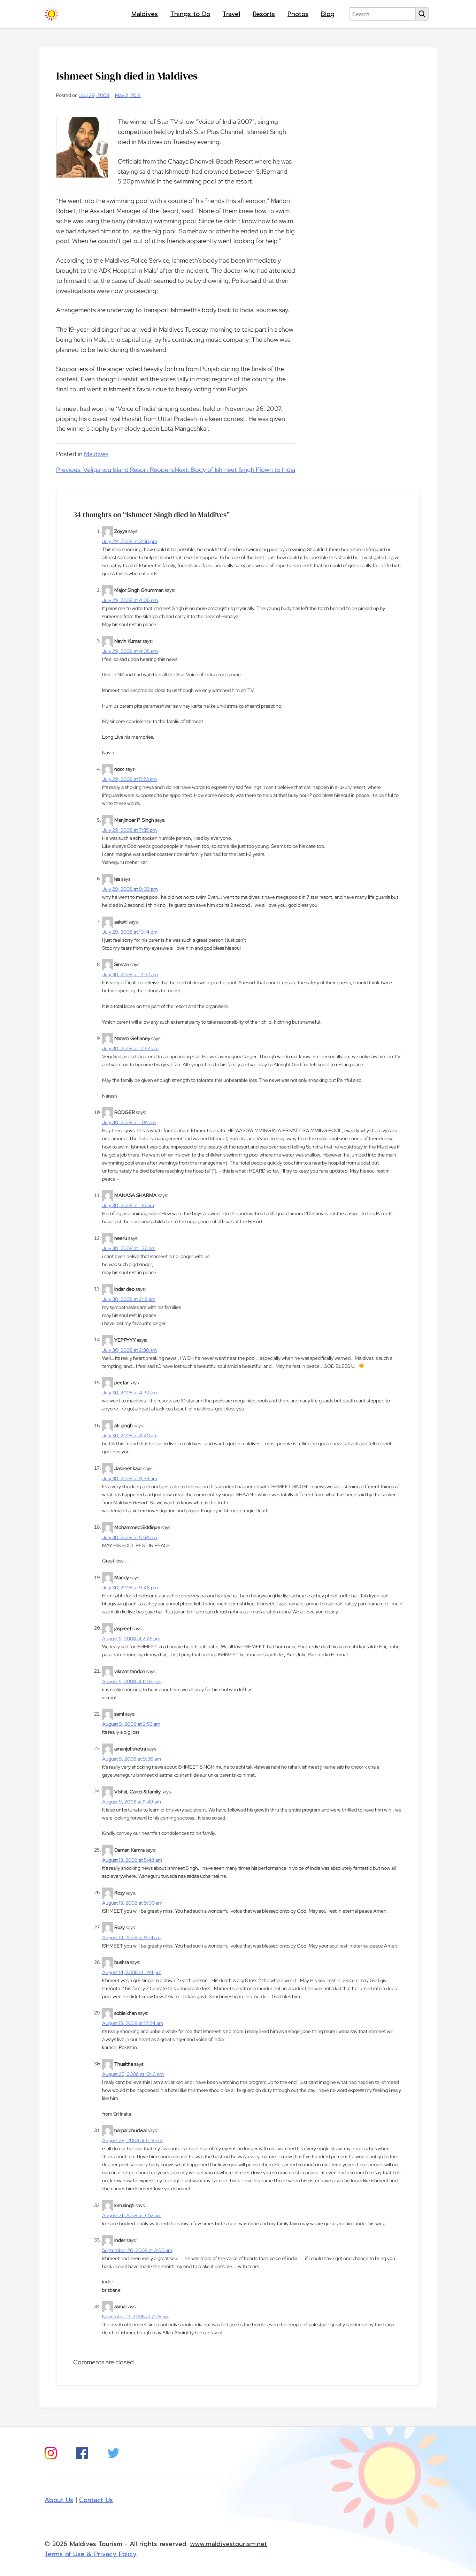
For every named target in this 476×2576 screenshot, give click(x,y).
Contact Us (96, 2500)
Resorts (264, 14)
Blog (328, 14)
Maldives (145, 14)
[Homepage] (52, 14)
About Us (59, 2500)
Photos (298, 14)
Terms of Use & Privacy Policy (91, 2554)
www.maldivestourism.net (228, 2544)
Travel (231, 14)
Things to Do (190, 14)
